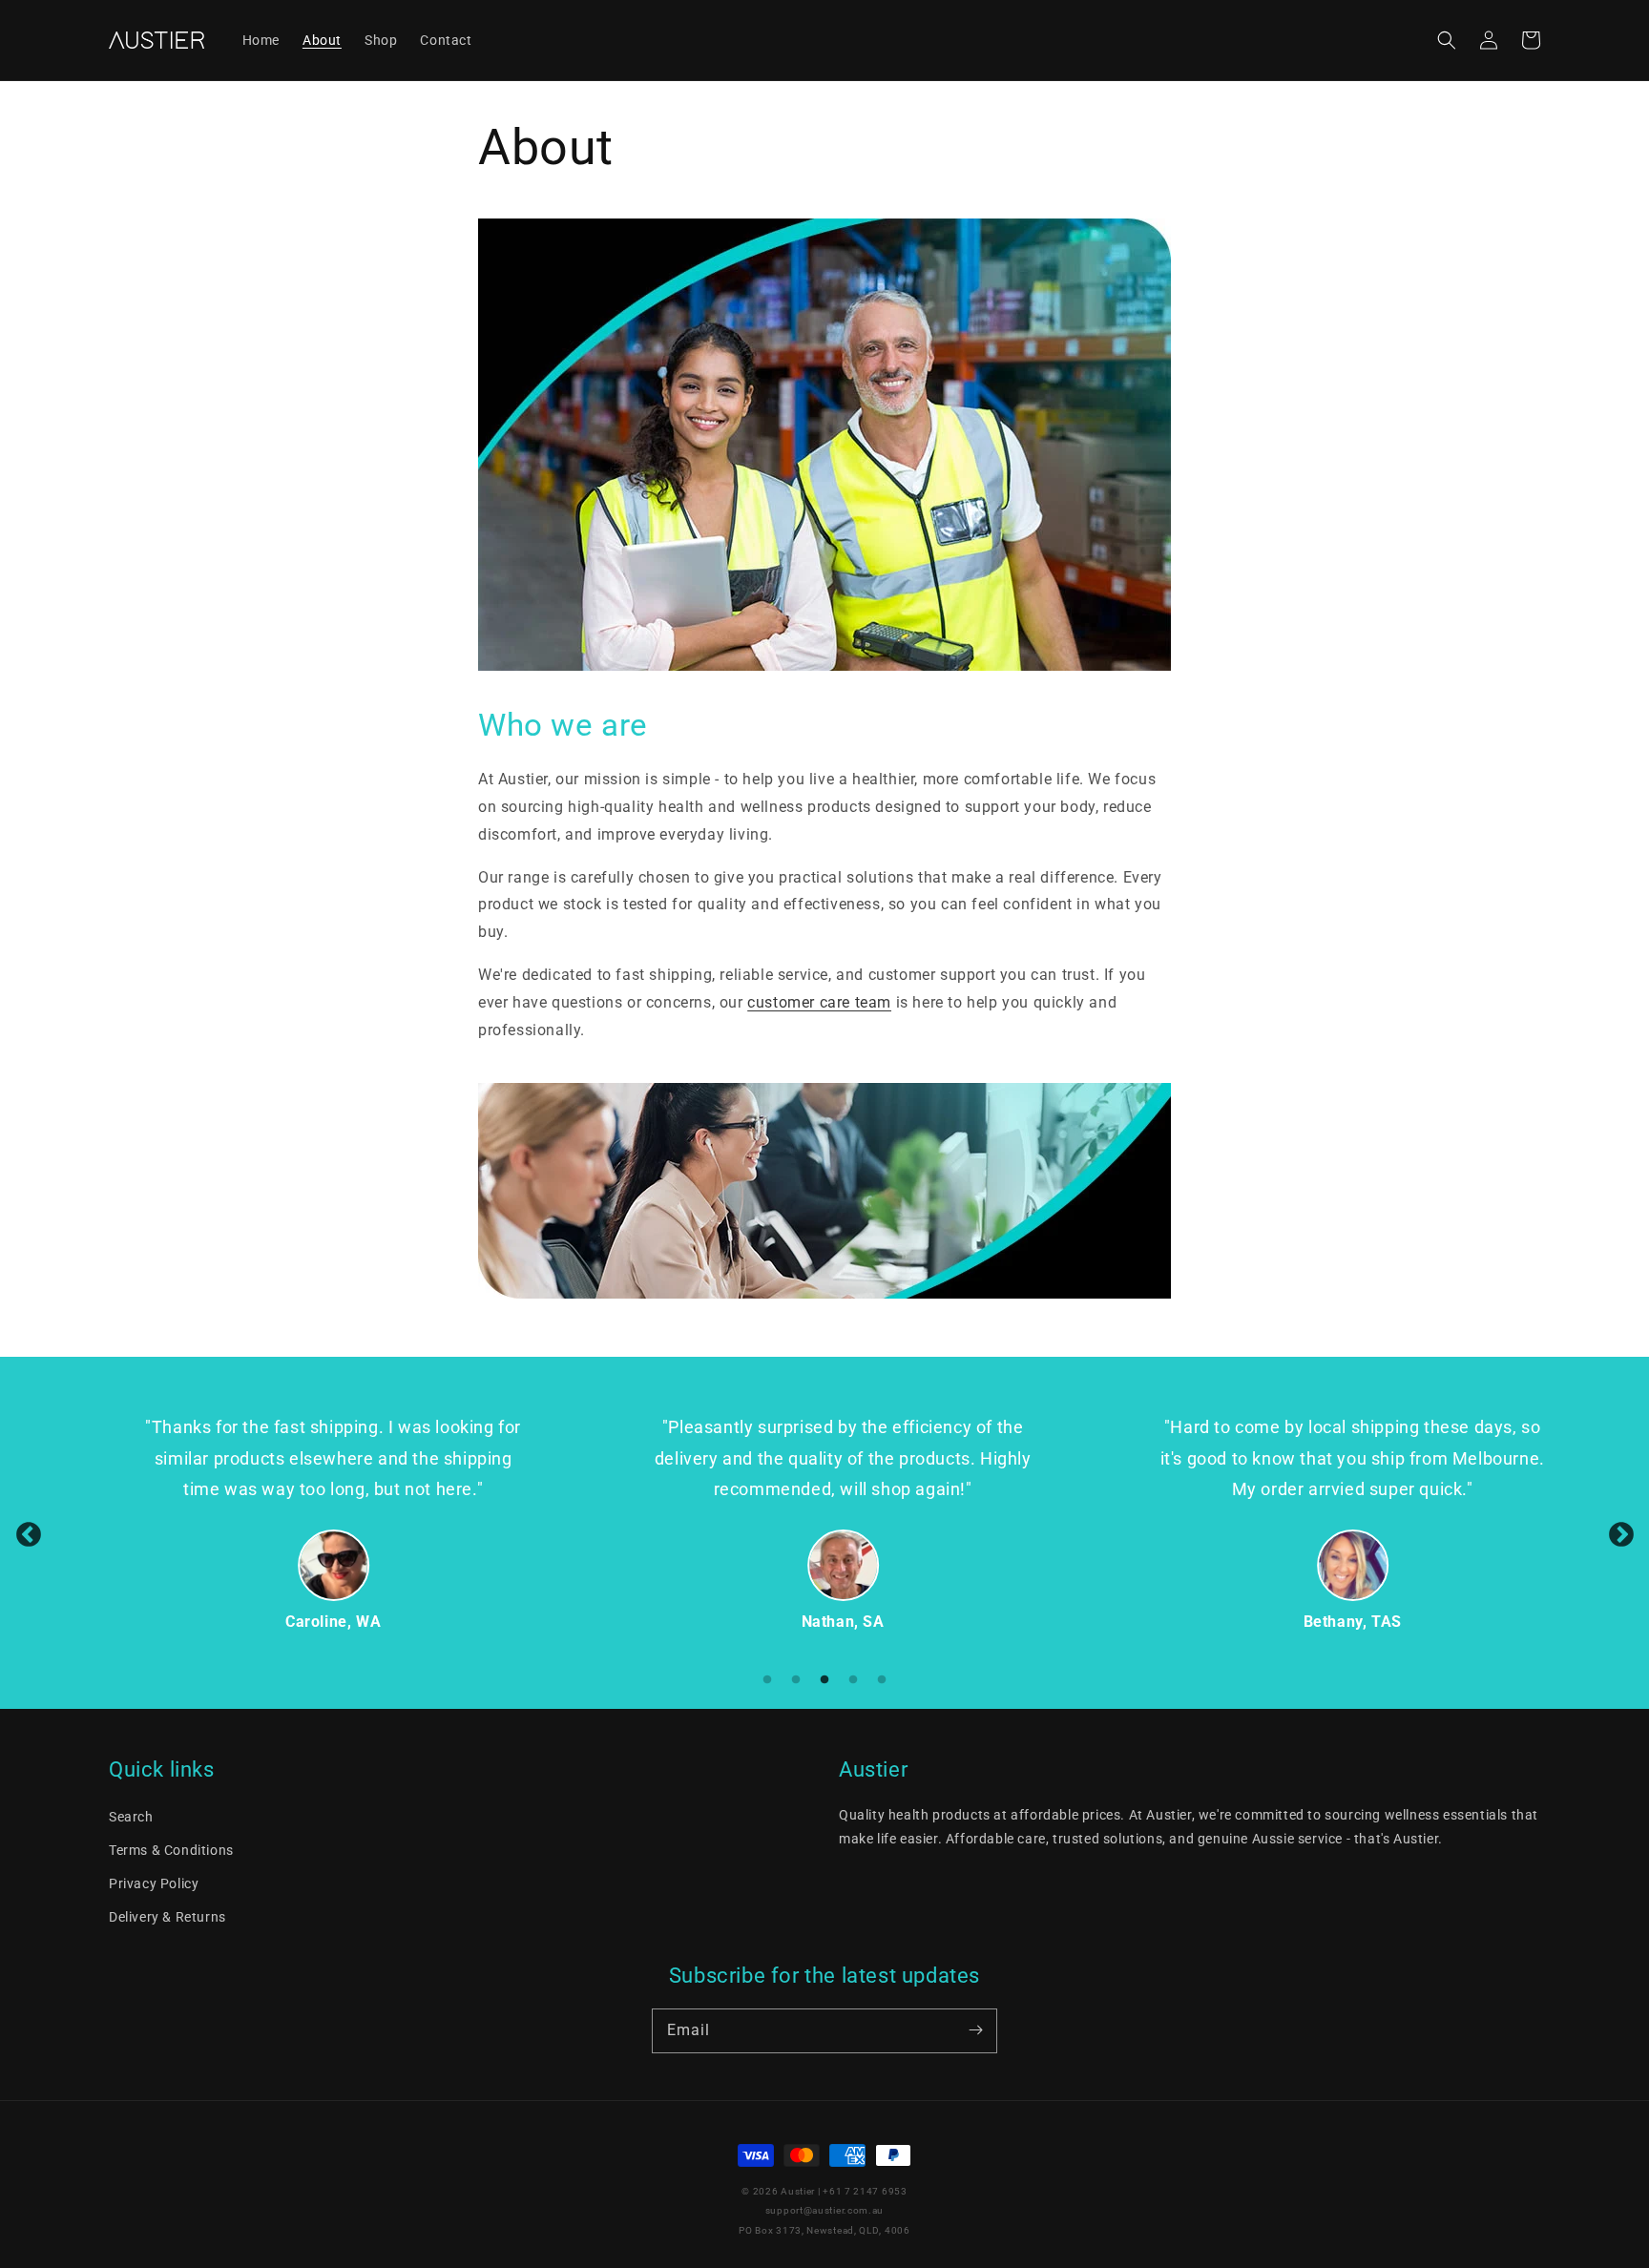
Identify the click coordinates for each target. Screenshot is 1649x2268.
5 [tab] (882, 1680)
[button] (1447, 40)
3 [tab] (824, 1680)
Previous (28, 1533)
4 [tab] (853, 1680)
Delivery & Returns (167, 1917)
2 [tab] (796, 1680)
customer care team (819, 1002)
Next (1621, 1533)
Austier (798, 2191)
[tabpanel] (316, 1523)
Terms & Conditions (171, 1850)
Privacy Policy (154, 1883)
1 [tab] (767, 1680)
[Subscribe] (975, 2030)
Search (131, 1817)
